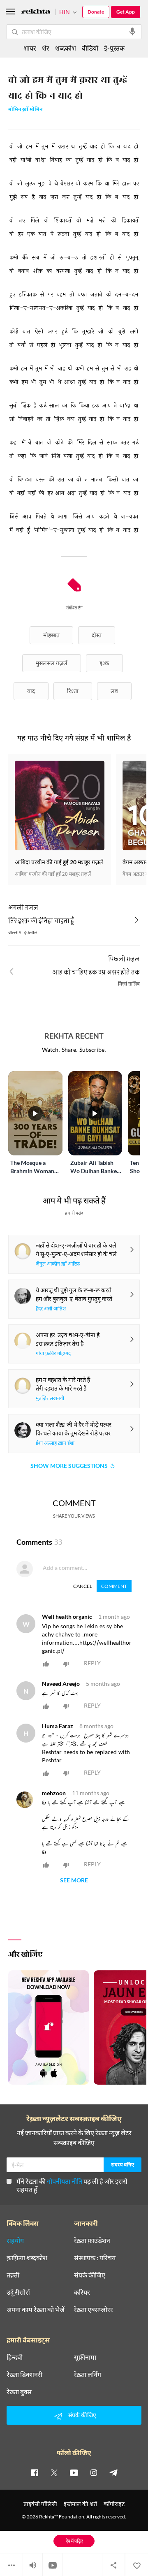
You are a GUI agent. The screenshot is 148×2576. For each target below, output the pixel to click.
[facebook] (35, 2472)
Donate (96, 12)
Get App (126, 12)
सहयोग (15, 2240)
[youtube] (74, 2472)
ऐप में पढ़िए (74, 2541)
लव (114, 691)
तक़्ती (13, 2275)
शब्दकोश (66, 48)
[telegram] (113, 2472)
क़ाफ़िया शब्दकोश (27, 2258)
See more (74, 1881)
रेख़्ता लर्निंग (88, 2375)
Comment (114, 1586)
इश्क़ (104, 663)
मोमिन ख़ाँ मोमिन (25, 110)
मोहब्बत (51, 635)
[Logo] (36, 13)
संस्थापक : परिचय (95, 2258)
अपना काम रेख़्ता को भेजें (36, 2310)
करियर (82, 2292)
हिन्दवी (15, 2357)
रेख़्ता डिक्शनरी (24, 2375)
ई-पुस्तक (114, 48)
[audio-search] (132, 32)
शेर (46, 48)
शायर (30, 48)
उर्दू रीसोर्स (18, 2292)
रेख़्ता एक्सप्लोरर (94, 2310)
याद (31, 691)
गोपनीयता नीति (65, 2181)
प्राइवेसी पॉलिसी (40, 2504)
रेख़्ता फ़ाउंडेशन (92, 2240)
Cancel (83, 1586)
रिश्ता (73, 691)
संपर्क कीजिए (90, 2275)
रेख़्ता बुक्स (19, 2392)
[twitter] (54, 2472)
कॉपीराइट (114, 2504)
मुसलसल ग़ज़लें (52, 663)
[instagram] (94, 2472)
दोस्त (97, 635)
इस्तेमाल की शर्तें (80, 2504)
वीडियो (90, 48)
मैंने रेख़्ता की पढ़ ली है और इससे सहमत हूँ (72, 2185)
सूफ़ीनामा (85, 2357)
